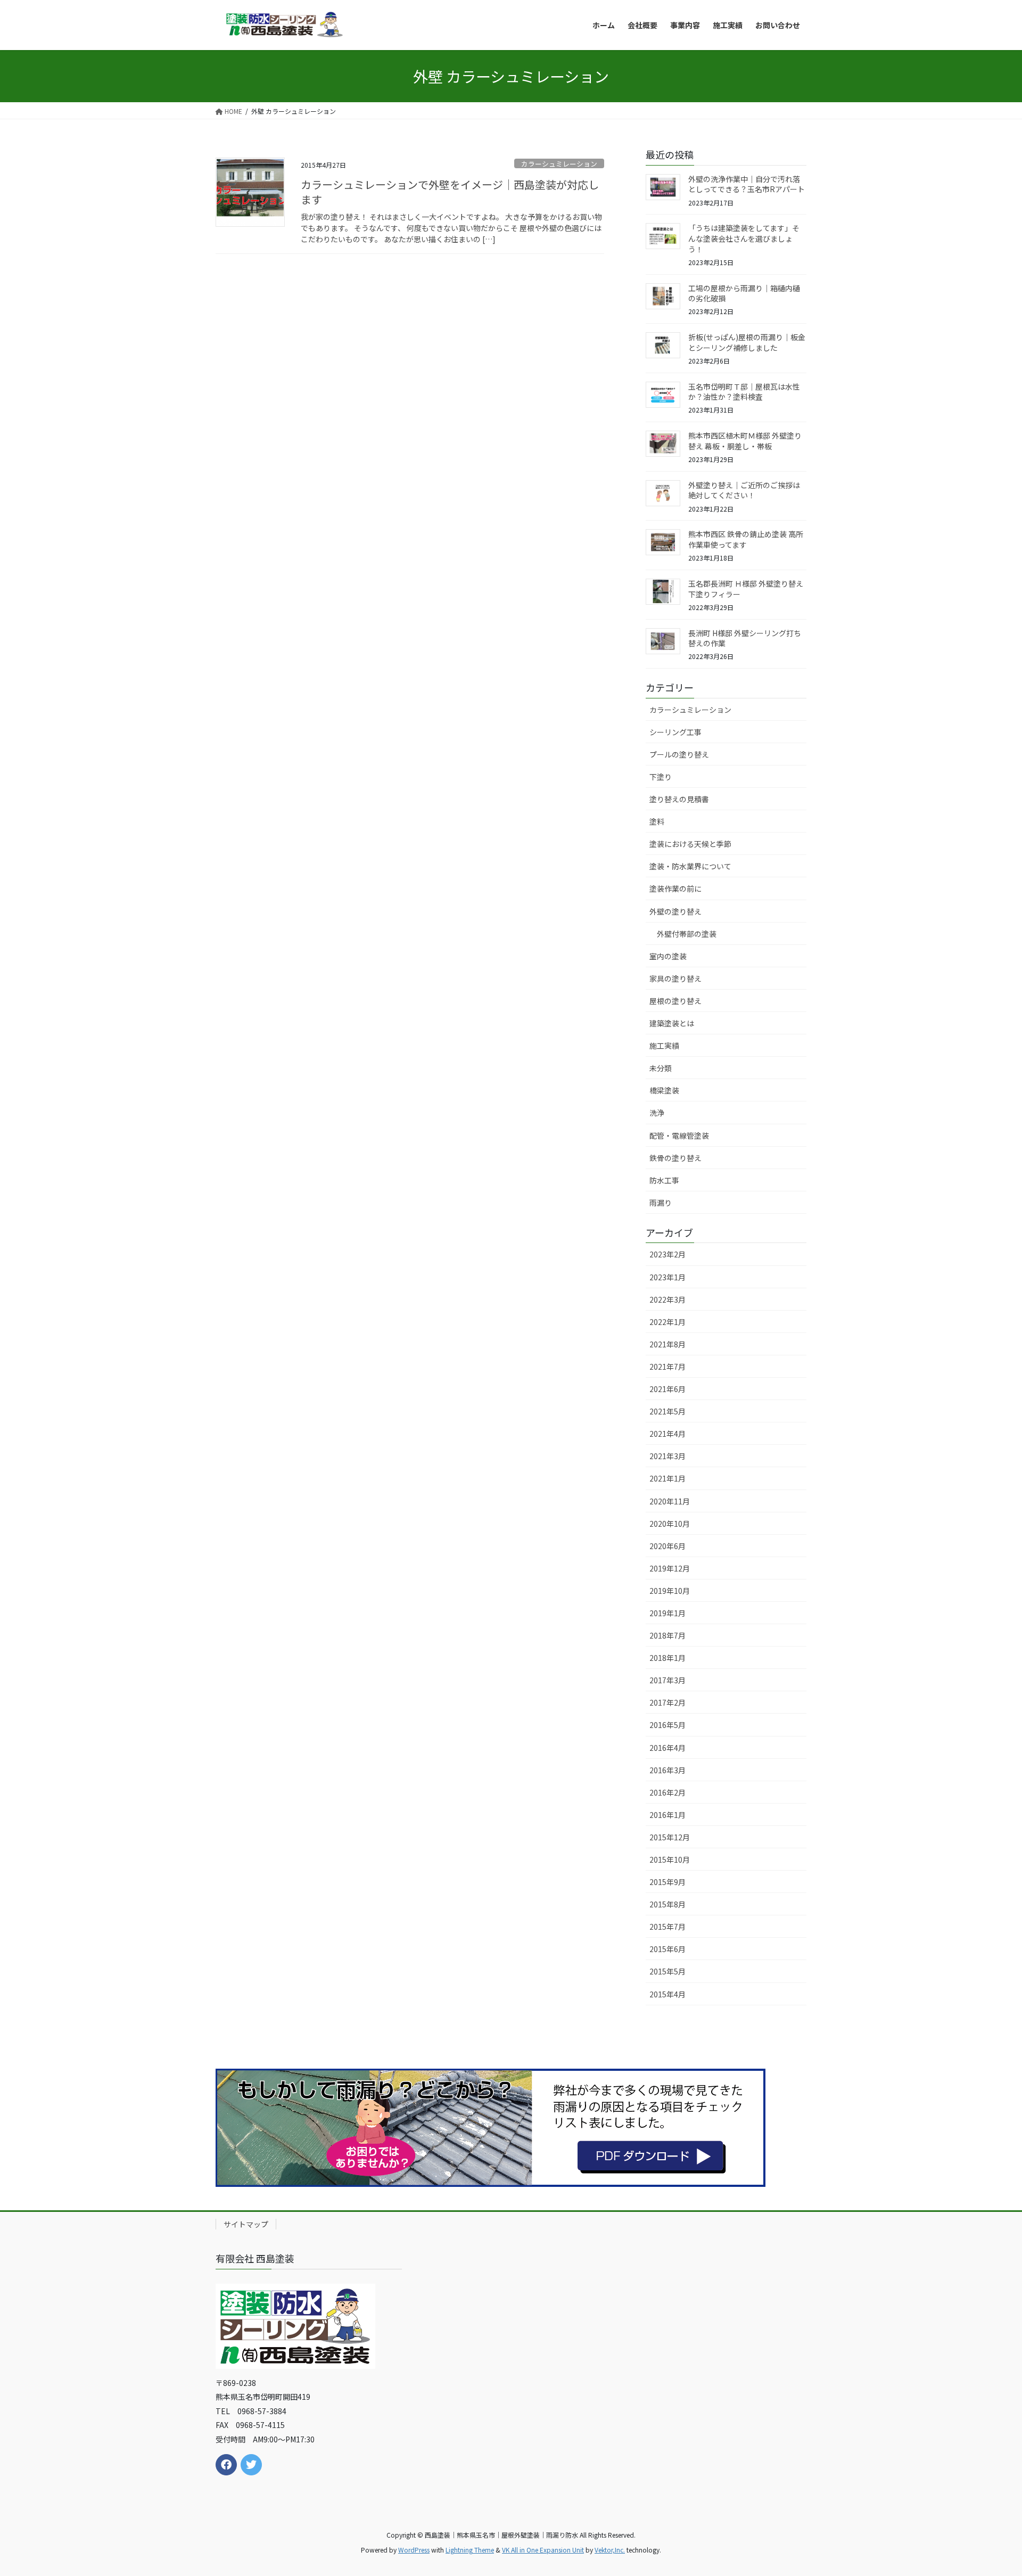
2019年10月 (670, 1591)
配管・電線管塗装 (679, 1135)
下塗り (661, 777)
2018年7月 (667, 1635)
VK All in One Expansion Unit (543, 2550)
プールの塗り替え (679, 754)
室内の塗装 (668, 956)
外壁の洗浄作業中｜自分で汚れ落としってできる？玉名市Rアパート (747, 184)
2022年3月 (667, 1299)
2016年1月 (667, 1815)
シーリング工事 (675, 732)
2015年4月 (667, 1994)
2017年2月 (667, 1702)
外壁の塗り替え (675, 911)
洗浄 (657, 1113)
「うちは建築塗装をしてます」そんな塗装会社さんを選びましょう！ (744, 238)
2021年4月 (667, 1434)
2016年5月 (667, 1725)
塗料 (657, 821)
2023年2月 (667, 1254)
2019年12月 (670, 1568)
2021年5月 (667, 1411)
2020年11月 (670, 1501)
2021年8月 (667, 1344)
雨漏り (661, 1203)
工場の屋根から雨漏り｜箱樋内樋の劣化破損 (744, 293)
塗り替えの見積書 (679, 799)
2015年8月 (667, 1904)
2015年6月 (667, 1949)
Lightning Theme (470, 2550)
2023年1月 (667, 1277)
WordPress (414, 2550)
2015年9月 (667, 1882)
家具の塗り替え (675, 978)
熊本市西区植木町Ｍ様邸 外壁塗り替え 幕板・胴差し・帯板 (745, 441)
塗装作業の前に (675, 888)
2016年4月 (667, 1748)
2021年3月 (667, 1456)
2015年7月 (667, 1927)
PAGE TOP (991, 2489)
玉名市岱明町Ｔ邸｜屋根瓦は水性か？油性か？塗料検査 (744, 392)
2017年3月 (667, 1680)
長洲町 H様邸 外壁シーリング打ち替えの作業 (745, 638)
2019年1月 (667, 1613)
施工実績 (664, 1046)
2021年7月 (667, 1367)
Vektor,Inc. (610, 2550)
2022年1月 (667, 1322)
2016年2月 (667, 1792)
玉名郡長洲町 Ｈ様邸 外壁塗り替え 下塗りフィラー (746, 589)
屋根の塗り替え (675, 1001)
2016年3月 (667, 1770)
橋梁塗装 (664, 1090)
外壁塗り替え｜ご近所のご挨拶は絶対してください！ (744, 490)
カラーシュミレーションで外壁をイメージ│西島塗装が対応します (450, 192)
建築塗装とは (672, 1023)
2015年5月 (667, 1971)
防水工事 (664, 1180)
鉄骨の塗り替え (675, 1158)
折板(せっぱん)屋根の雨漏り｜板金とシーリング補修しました (747, 342)
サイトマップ (246, 2224)
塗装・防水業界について (690, 866)
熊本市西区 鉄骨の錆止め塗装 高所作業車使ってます (746, 539)
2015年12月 (670, 1837)
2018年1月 (667, 1658)
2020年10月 (670, 1524)
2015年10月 (670, 1859)
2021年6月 (667, 1389)
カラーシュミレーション (559, 164)
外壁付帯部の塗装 (687, 934)
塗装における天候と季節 (690, 844)
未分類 (661, 1068)
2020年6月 (667, 1546)
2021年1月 (667, 1478)
